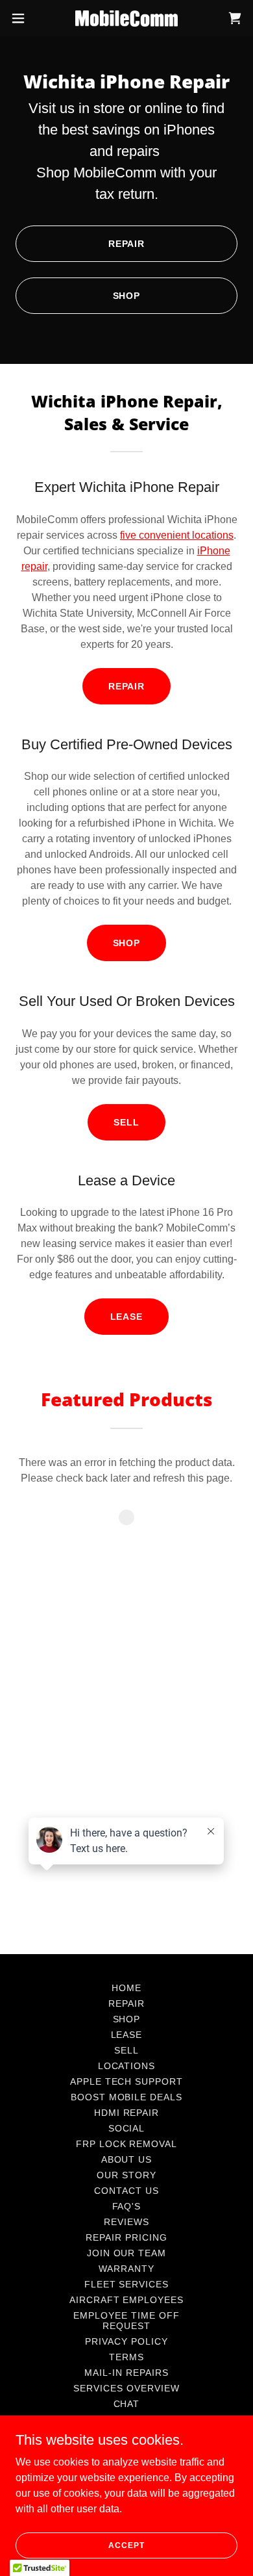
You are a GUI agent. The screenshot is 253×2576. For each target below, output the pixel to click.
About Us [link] (127, 2159)
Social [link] (127, 2128)
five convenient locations (177, 535)
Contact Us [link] (126, 2191)
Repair (127, 244)
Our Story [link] (126, 2175)
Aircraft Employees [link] (127, 2300)
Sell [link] (126, 2050)
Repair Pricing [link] (126, 2237)
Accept (126, 2545)
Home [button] (126, 1988)
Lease (127, 1317)
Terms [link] (126, 2357)
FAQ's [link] (127, 2206)
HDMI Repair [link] (127, 2113)
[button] (23, 18)
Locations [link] (127, 2066)
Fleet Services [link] (127, 2284)
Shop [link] (127, 2019)
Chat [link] (127, 2404)
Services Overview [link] (126, 2388)
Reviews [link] (126, 2222)
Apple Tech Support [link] (127, 2081)
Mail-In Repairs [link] (126, 2373)
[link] (126, 19)
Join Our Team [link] (127, 2253)
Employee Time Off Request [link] (126, 2321)
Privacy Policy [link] (126, 2341)
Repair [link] (126, 2003)
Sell (126, 1122)
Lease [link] (127, 2035)
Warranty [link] (126, 2269)
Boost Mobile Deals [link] (127, 2097)
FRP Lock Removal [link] (127, 2144)
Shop (127, 296)
